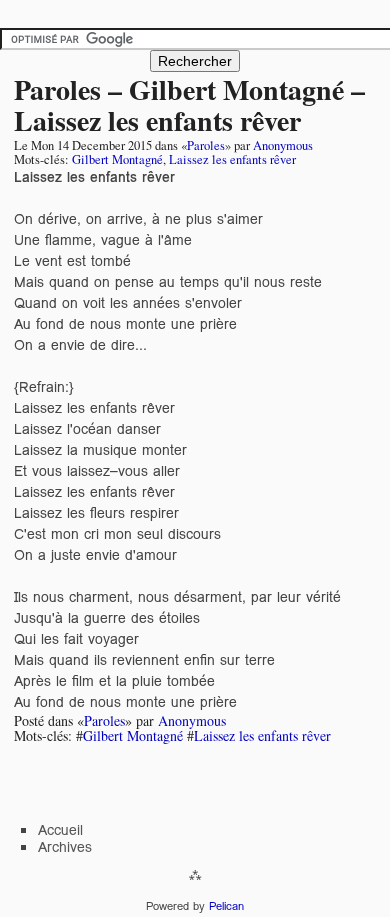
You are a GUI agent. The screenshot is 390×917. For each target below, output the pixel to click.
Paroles (206, 145)
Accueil (60, 830)
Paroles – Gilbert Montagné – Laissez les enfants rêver (189, 105)
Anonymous (283, 145)
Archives (65, 847)
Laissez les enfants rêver (232, 159)
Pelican (226, 906)
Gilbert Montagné (117, 159)
